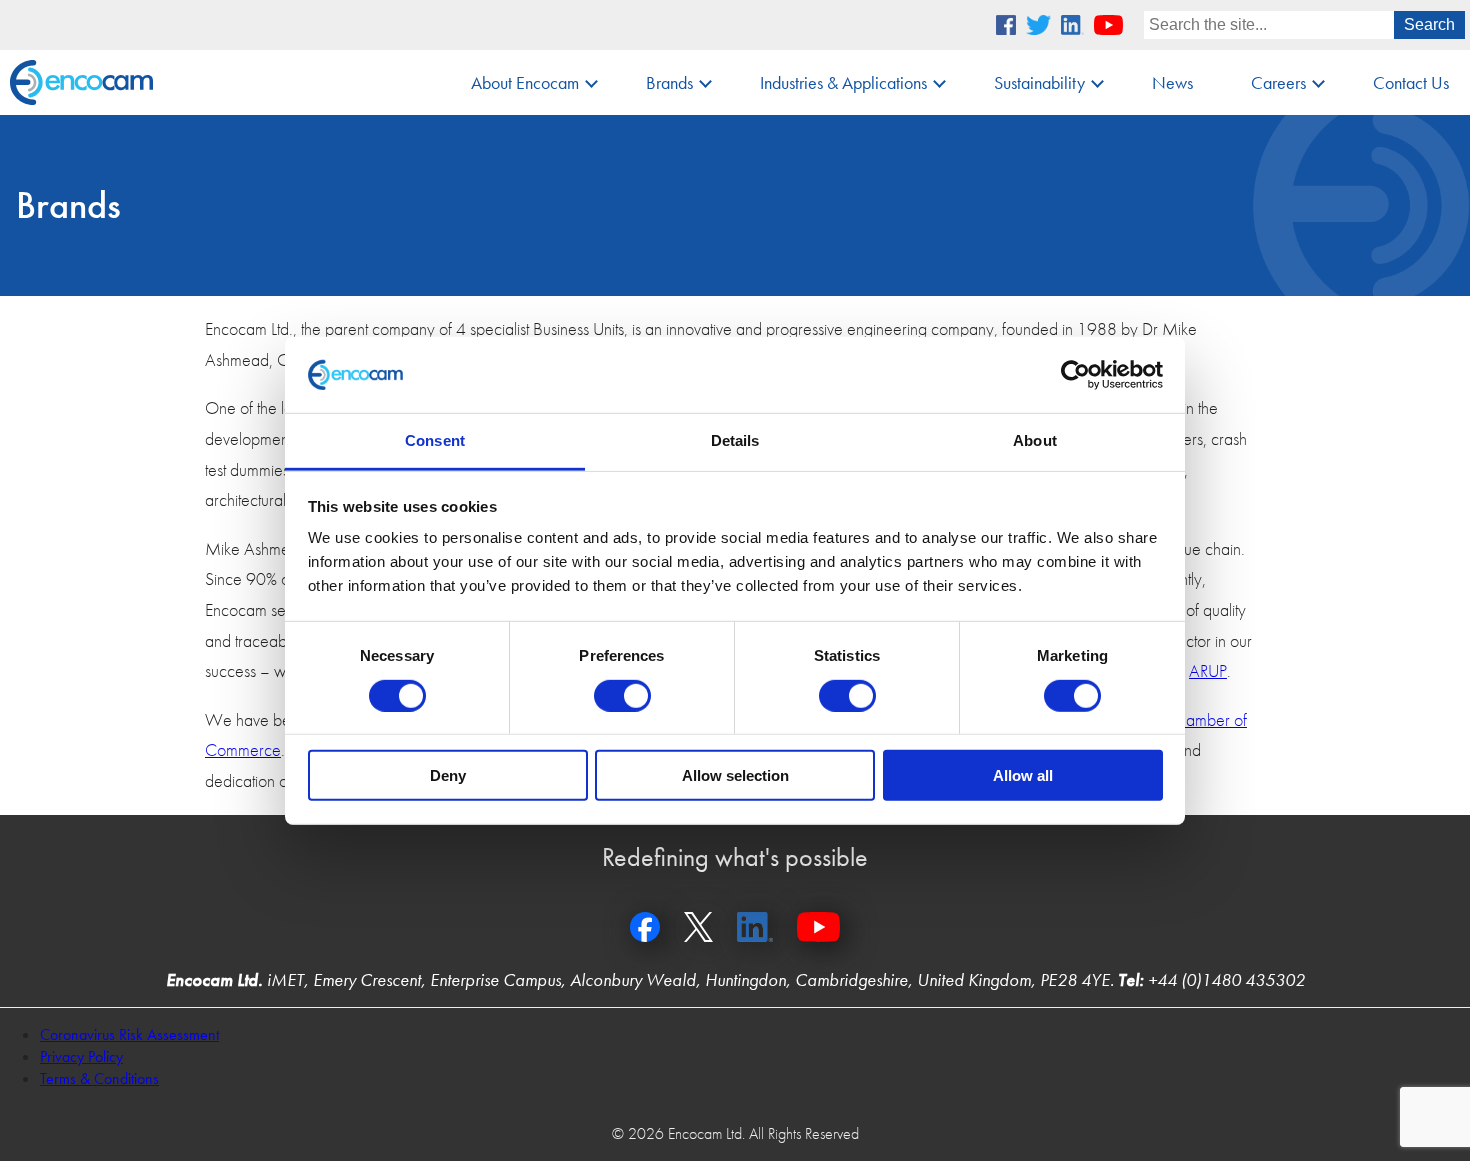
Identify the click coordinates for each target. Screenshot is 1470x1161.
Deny (448, 775)
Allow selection (735, 775)
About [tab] (1035, 440)
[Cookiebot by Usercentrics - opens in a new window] (1075, 375)
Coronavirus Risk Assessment (129, 1034)
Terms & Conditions (99, 1078)
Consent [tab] (435, 440)
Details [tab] (735, 440)
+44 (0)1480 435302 (1226, 979)
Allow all (1023, 775)
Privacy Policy (81, 1056)
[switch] (622, 695)
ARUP (1208, 670)
